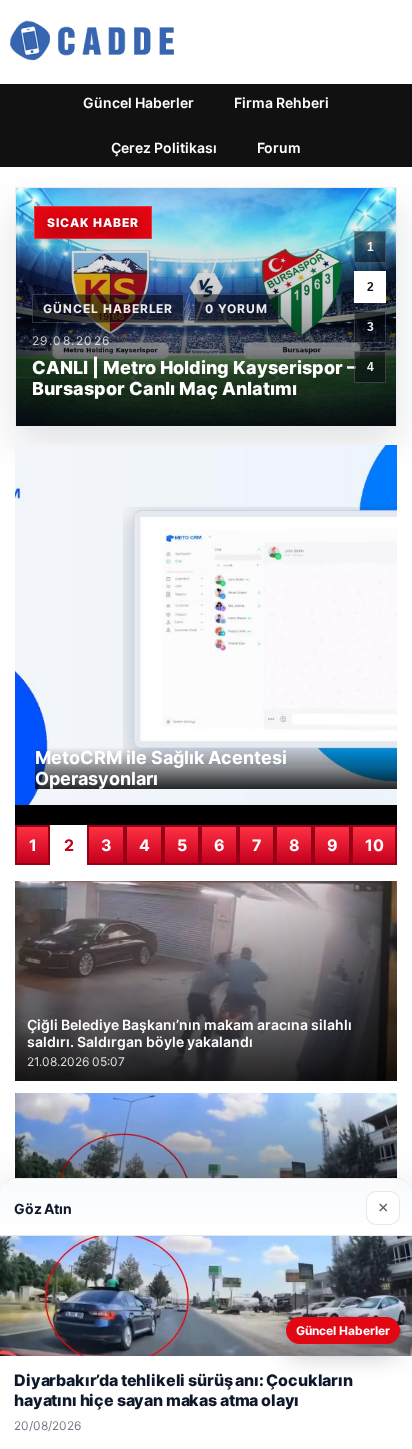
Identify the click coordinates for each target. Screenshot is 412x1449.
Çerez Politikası (164, 147)
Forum (279, 147)
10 (374, 845)
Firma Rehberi (281, 102)
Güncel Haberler (138, 102)
